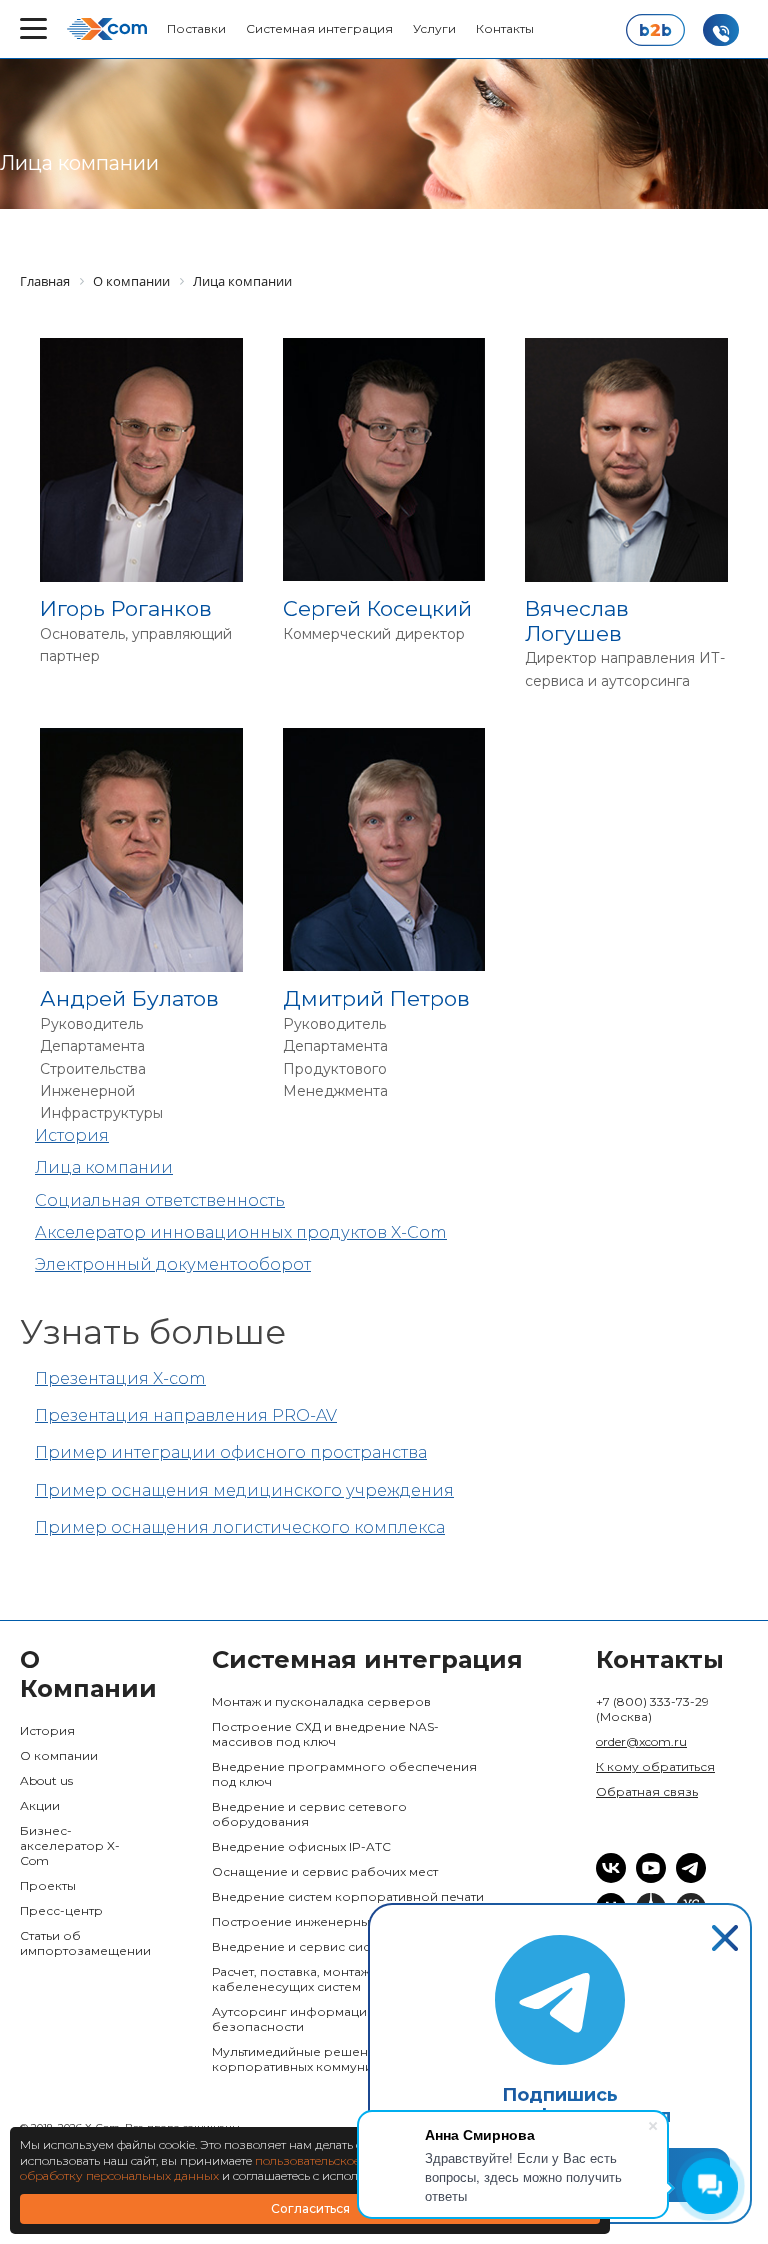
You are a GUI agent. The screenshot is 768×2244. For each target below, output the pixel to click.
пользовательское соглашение (344, 2160)
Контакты (505, 28)
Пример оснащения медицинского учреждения (244, 1490)
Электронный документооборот (173, 1264)
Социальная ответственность (160, 1200)
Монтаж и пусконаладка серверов (321, 1701)
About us (46, 1780)
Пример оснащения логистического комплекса (240, 1527)
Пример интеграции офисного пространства (231, 1452)
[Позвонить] (721, 30)
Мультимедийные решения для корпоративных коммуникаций (311, 2059)
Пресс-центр (61, 1910)
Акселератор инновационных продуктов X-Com (241, 1232)
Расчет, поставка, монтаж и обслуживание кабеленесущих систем (345, 1979)
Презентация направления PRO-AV (186, 1415)
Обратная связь (647, 1791)
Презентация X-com (120, 1378)
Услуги (434, 28)
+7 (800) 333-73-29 (652, 1709)
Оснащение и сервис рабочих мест (325, 1871)
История (72, 1135)
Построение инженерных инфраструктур (345, 1921)
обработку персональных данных (119, 2175)
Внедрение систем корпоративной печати (348, 1896)
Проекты (48, 1885)
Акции (40, 1805)
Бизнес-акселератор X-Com (70, 1845)
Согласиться (310, 2208)
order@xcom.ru (641, 1741)
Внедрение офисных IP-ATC (301, 1846)
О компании (59, 1755)
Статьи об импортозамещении (81, 1943)
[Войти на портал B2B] (655, 30)
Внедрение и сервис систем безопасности (349, 1946)
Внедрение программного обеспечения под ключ (344, 1774)
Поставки (196, 28)
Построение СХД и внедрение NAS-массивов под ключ (325, 1734)
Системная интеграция (319, 28)
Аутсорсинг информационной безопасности (310, 2019)
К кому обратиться (655, 1766)
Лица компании (104, 1167)
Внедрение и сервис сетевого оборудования (309, 1814)
